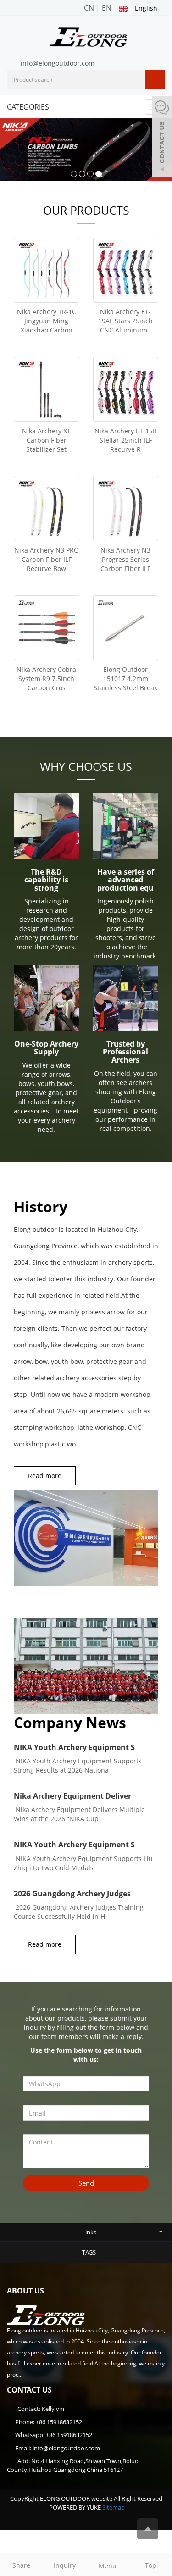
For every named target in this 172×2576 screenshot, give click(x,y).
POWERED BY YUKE (76, 2507)
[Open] (162, 138)
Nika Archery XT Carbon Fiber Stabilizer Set (46, 440)
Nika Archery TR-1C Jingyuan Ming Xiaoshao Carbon (47, 321)
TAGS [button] (89, 2252)
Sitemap (114, 2507)
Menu (108, 2566)
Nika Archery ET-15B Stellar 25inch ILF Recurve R (126, 440)
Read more (45, 1476)
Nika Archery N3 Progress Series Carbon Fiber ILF (125, 559)
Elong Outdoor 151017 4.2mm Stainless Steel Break (125, 679)
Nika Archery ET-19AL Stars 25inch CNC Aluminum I (125, 321)
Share (21, 2565)
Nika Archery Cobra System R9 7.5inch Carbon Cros (46, 679)
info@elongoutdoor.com (58, 63)
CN (89, 8)
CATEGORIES (28, 107)
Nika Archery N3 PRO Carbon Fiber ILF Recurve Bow (47, 559)
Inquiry (65, 2565)
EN (107, 8)
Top (151, 2565)
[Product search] (155, 79)
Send (86, 2183)
